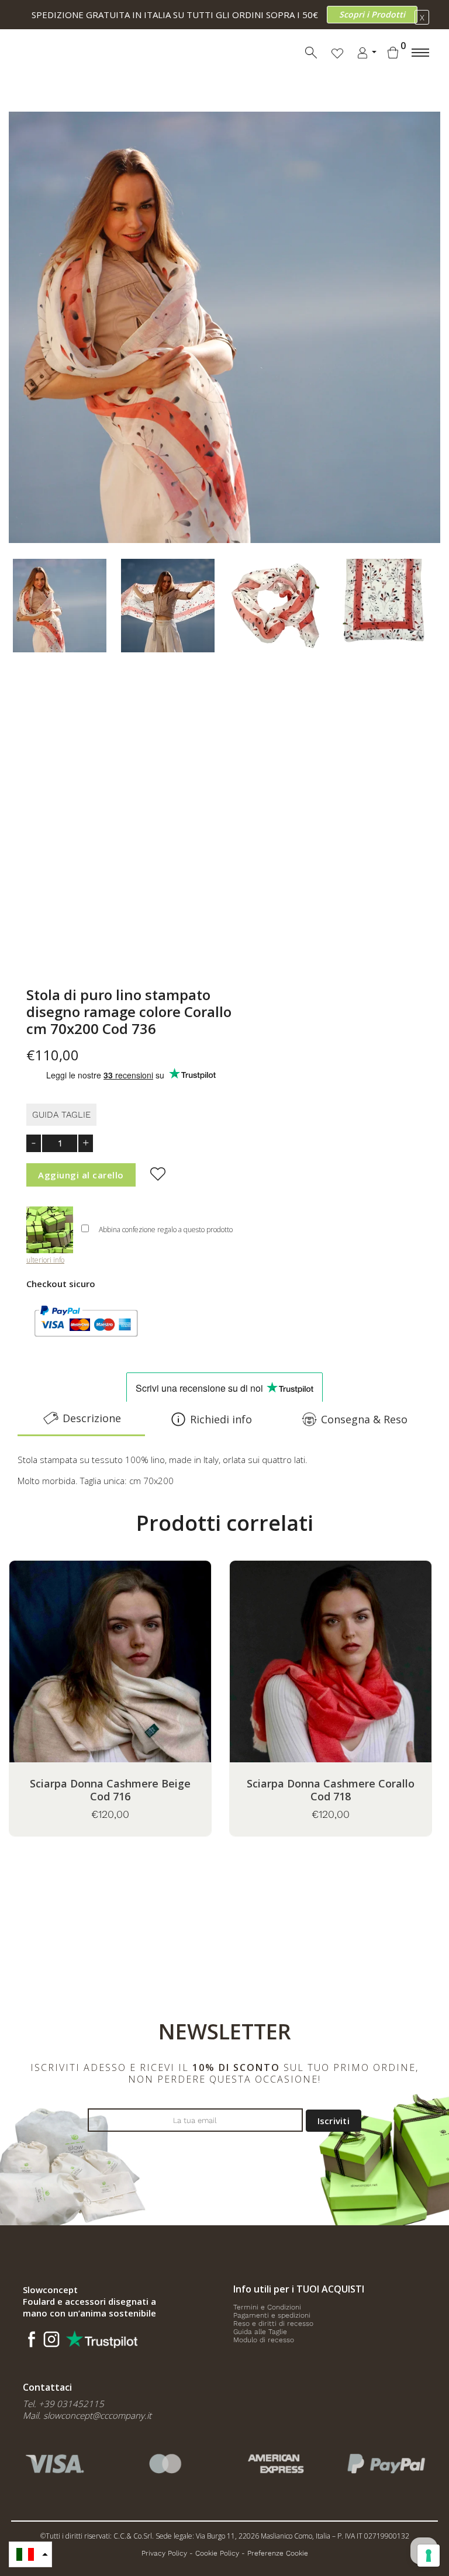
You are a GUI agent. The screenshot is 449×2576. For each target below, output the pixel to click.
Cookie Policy (217, 2553)
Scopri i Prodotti (372, 14)
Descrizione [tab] (92, 1418)
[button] (30, 2554)
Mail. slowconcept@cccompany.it (87, 2415)
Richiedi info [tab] (221, 1419)
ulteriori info (45, 1260)
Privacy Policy (164, 2553)
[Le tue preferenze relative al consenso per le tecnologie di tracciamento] (429, 2556)
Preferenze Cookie (278, 2553)
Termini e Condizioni (267, 2307)
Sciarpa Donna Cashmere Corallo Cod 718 (331, 1790)
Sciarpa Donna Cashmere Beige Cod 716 (110, 1790)
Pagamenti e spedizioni (272, 2315)
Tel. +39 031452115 (63, 2404)
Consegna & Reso (364, 1419)
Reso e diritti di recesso (273, 2323)
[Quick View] (140, 1679)
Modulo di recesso (264, 2340)
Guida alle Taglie (260, 2332)
